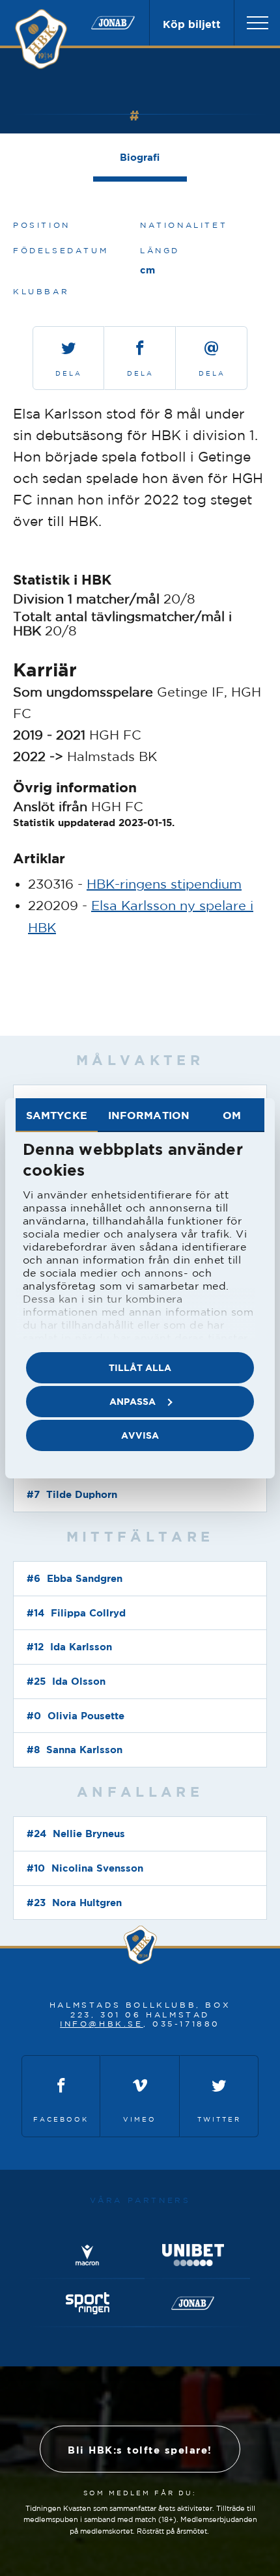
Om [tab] (232, 1115)
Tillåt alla (140, 1367)
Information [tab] (149, 1115)
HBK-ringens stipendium (164, 884)
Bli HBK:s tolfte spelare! (140, 2450)
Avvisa (140, 1435)
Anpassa (133, 1401)
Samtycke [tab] (57, 1115)
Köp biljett (192, 24)
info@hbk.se (102, 2024)
